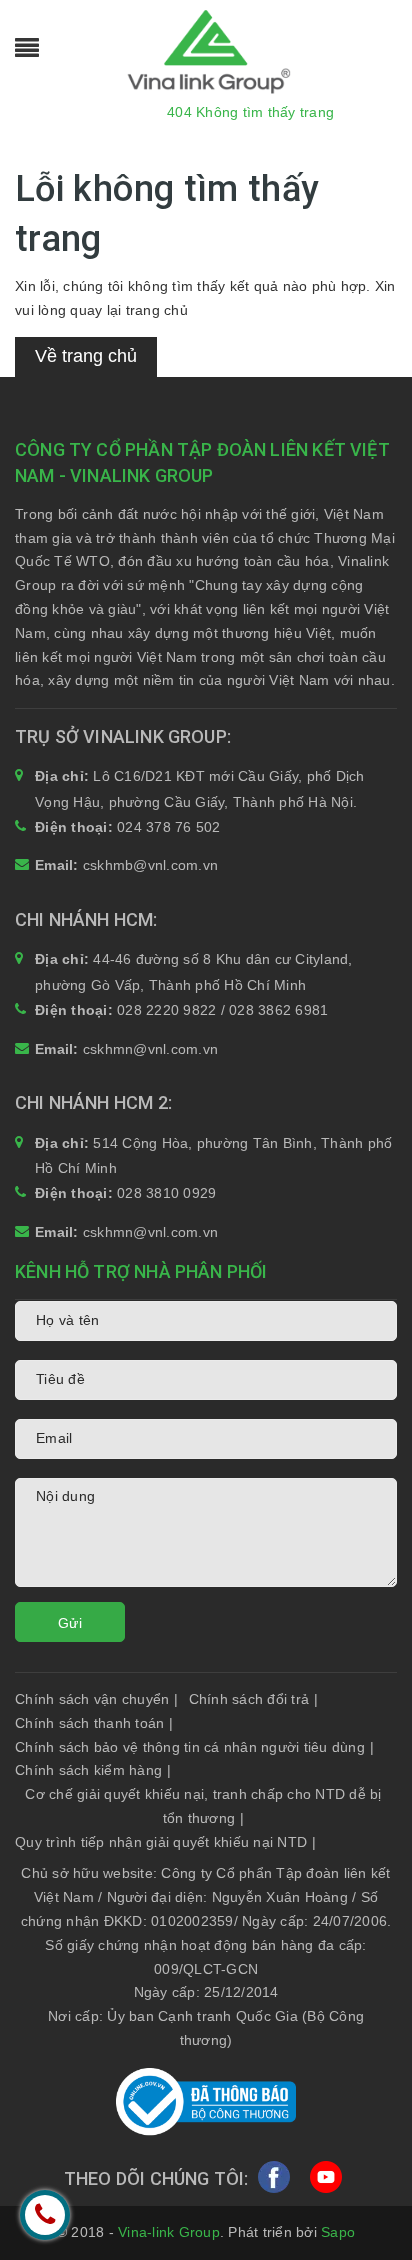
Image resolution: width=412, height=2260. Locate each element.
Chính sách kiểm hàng (93, 1770)
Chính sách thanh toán (94, 1723)
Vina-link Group (169, 2232)
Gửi (70, 1623)
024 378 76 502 (169, 827)
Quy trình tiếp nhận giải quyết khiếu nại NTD (165, 1842)
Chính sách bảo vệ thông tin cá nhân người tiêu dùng (194, 1747)
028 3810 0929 (166, 1193)
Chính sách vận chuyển (97, 1699)
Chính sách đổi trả (254, 1699)
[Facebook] (274, 2183)
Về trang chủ (86, 356)
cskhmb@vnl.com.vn (150, 865)
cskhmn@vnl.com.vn (150, 1049)
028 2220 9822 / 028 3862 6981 (222, 1010)
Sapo (338, 2232)
